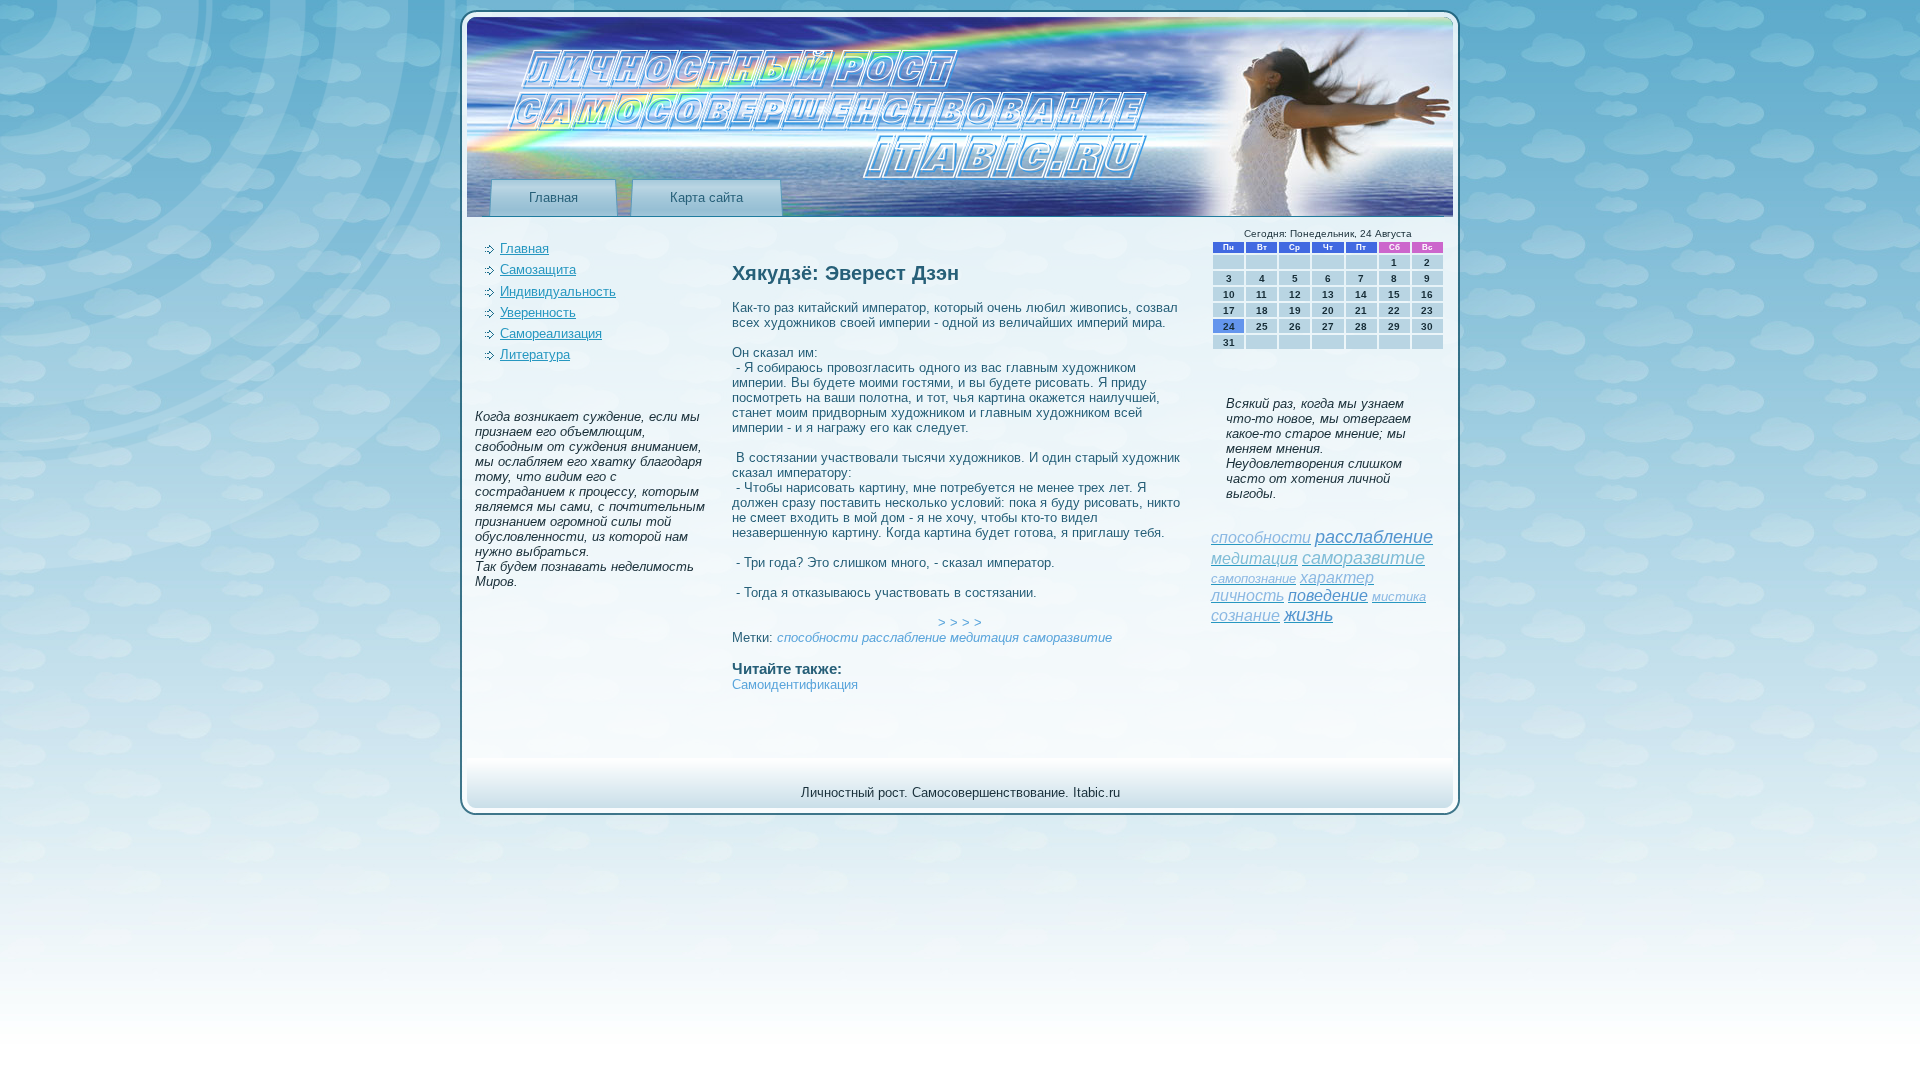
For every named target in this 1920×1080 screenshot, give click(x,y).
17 (1229, 310)
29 (1394, 326)
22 (1394, 310)
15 (1394, 294)
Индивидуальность (558, 291)
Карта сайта (706, 197)
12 (1295, 294)
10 (1229, 294)
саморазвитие (1067, 637)
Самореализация (551, 333)
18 (1262, 310)
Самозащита (538, 269)
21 (1361, 310)
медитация (984, 637)
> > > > (960, 622)
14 (1361, 294)
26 (1295, 326)
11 (1261, 294)
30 (1427, 326)
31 (1229, 342)
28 (1361, 326)
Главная (553, 197)
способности (817, 637)
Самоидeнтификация (795, 684)
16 (1427, 294)
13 (1328, 294)
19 (1295, 310)
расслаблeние (904, 637)
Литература (535, 354)
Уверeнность (538, 312)
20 (1328, 310)
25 (1262, 326)
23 (1427, 310)
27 (1328, 326)
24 (1229, 326)
